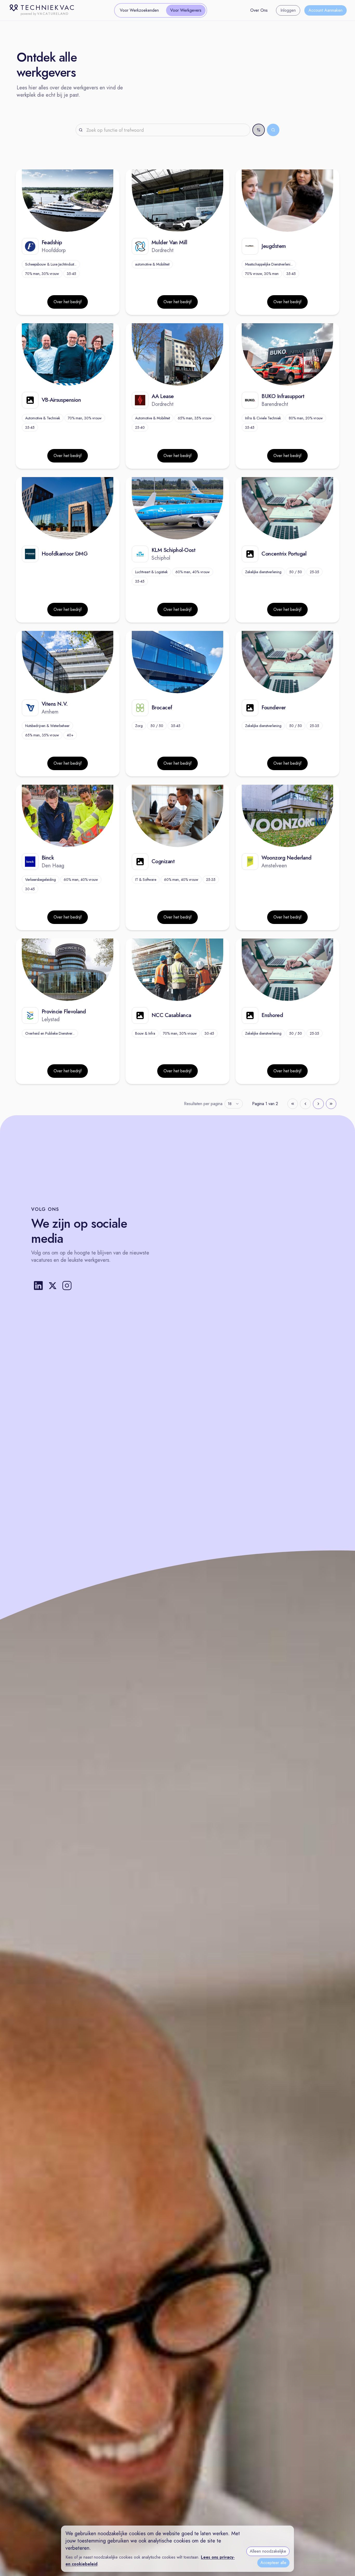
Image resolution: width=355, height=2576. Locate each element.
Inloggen (288, 10)
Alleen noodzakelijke (268, 2551)
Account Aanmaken (326, 10)
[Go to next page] (318, 1104)
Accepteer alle (273, 2563)
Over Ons (259, 10)
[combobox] (234, 1104)
